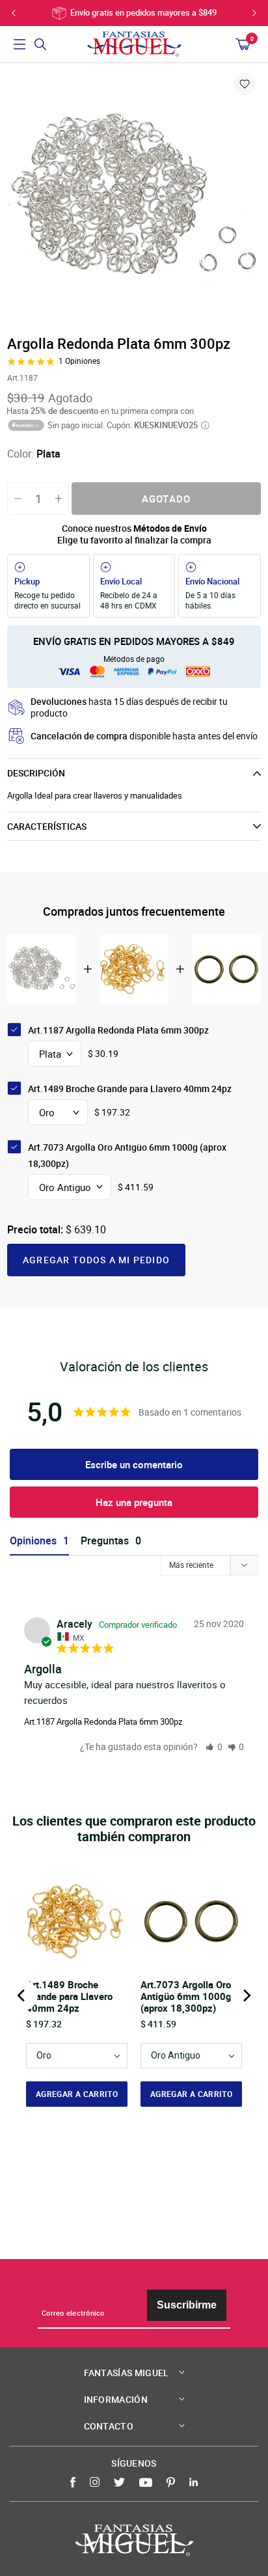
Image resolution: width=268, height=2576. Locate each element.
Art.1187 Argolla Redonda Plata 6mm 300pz (103, 1721)
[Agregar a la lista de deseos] (245, 84)
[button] (214, 1747)
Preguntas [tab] (105, 1541)
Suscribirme (187, 2305)
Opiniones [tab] (33, 1541)
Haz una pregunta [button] (134, 1502)
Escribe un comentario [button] (134, 1464)
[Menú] (20, 44)
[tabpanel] (134, 198)
